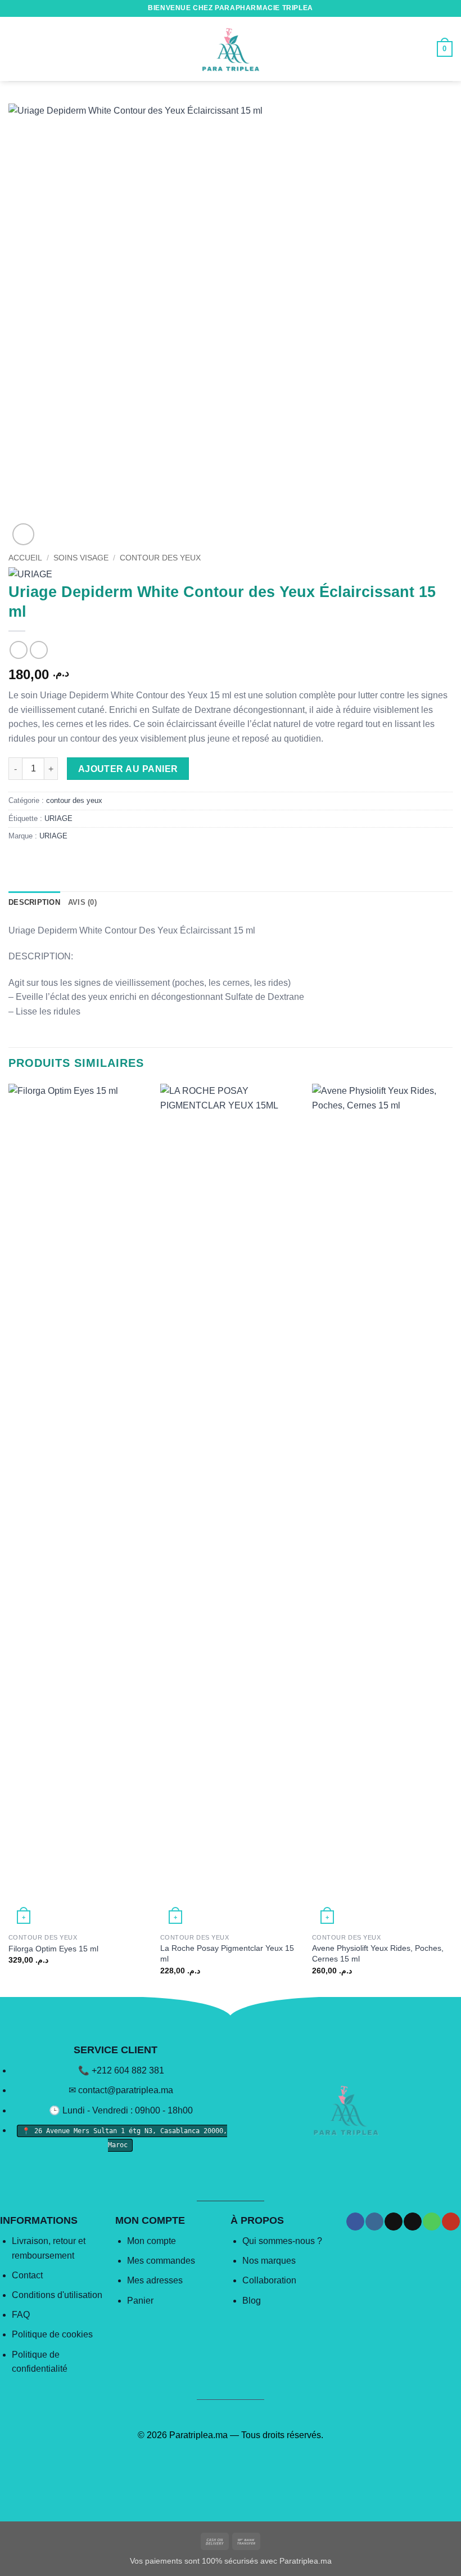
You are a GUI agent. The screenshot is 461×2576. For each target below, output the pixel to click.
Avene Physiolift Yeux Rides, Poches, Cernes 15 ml (378, 1953)
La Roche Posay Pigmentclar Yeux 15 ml (227, 1953)
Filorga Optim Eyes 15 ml (53, 1949)
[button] (15, 49)
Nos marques (269, 2261)
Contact (27, 2275)
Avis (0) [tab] (82, 902)
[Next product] (18, 650)
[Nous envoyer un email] (412, 2222)
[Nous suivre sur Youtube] (451, 2222)
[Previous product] (39, 650)
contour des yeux (160, 558)
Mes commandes (161, 2261)
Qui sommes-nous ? (282, 2241)
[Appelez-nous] (431, 2222)
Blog (252, 2301)
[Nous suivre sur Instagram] (374, 2222)
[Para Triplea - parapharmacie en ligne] (231, 49)
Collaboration (269, 2280)
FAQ (21, 2315)
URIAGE (58, 818)
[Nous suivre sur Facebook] (355, 2222)
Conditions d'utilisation (57, 2295)
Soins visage (81, 558)
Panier (140, 2301)
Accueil (25, 558)
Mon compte (152, 2241)
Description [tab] (34, 902)
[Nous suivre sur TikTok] (393, 2222)
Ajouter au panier (128, 769)
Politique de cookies (52, 2334)
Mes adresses (155, 2280)
